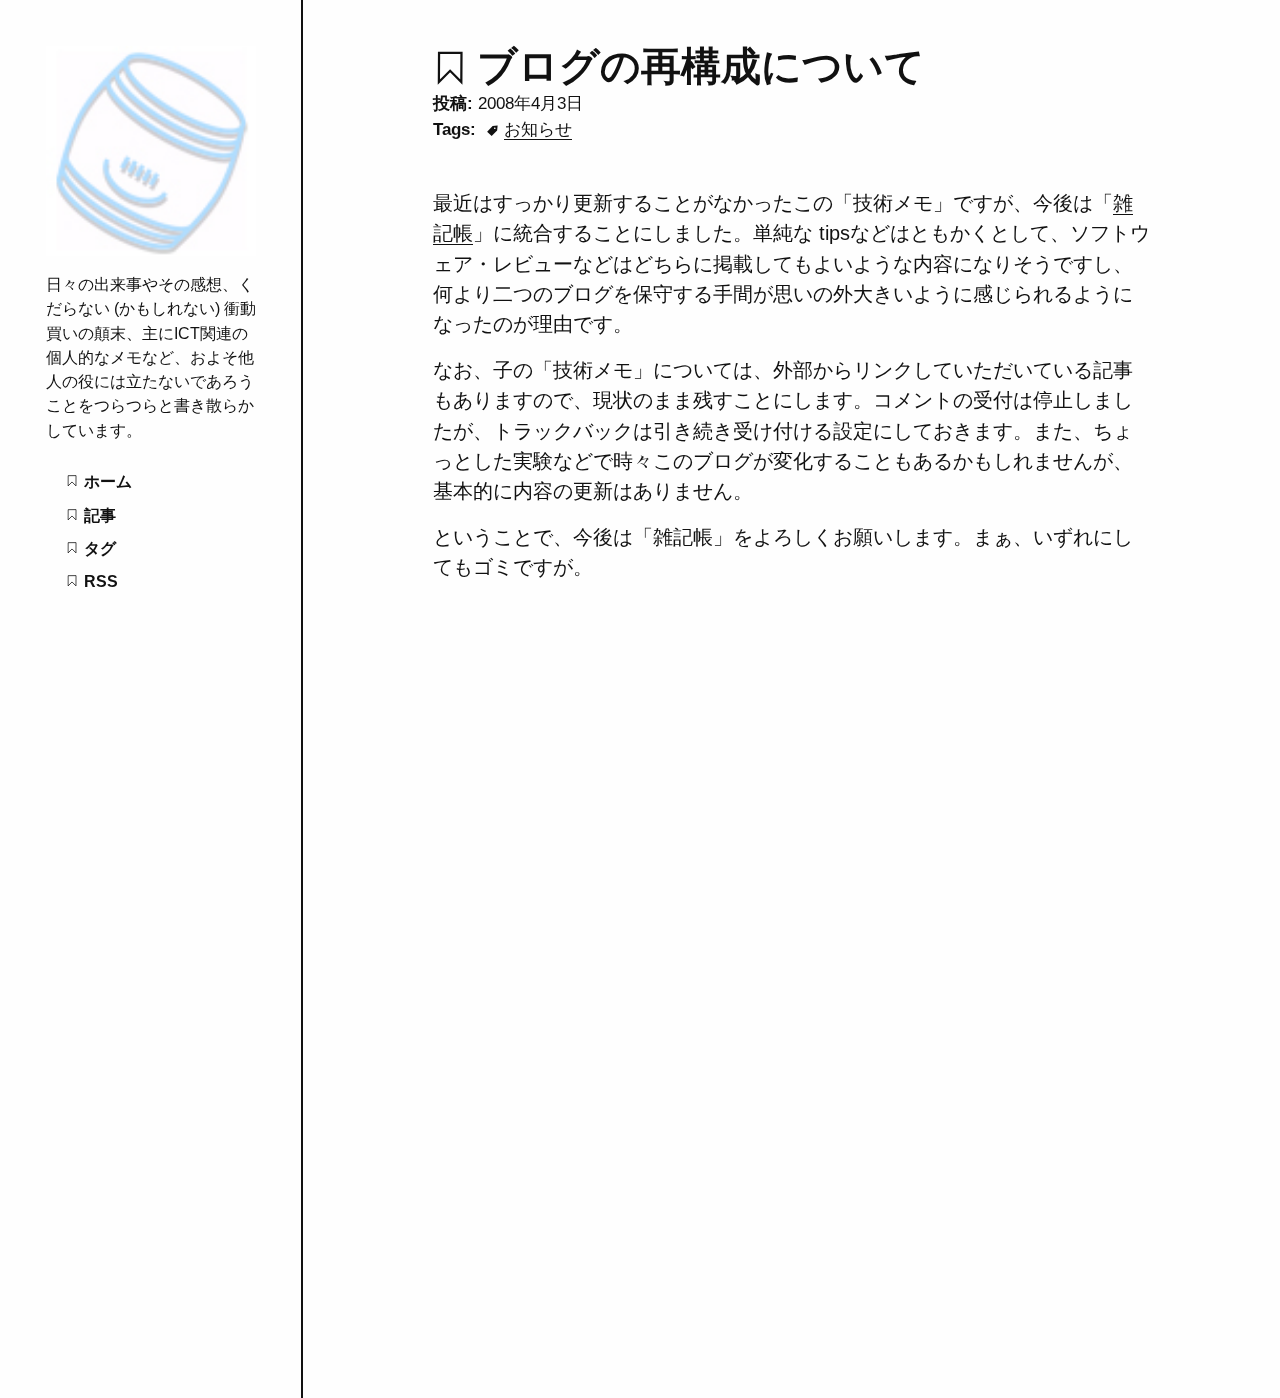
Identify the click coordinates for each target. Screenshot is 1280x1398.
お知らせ (538, 129)
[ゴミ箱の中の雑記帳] (151, 250)
